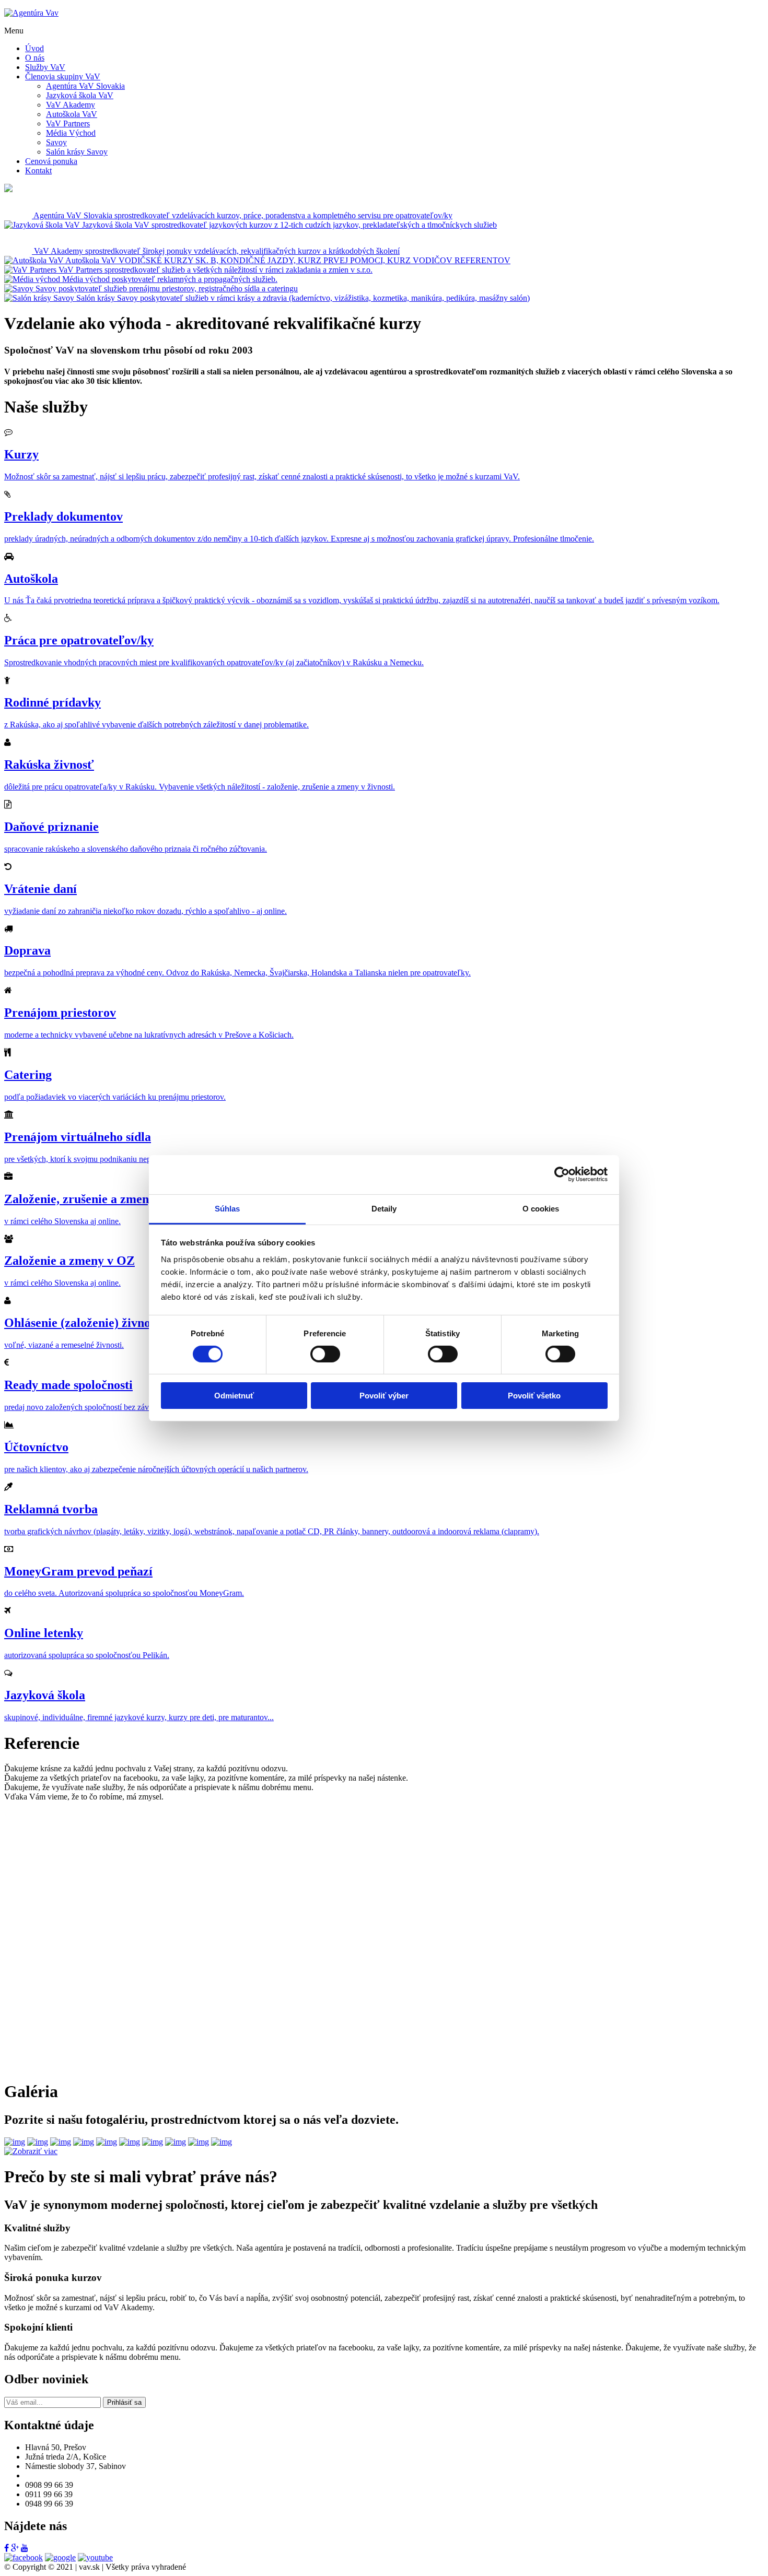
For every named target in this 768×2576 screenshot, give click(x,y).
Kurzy (21, 454)
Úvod (34, 48)
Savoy (56, 142)
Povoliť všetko (534, 1396)
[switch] (325, 1354)
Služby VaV (45, 67)
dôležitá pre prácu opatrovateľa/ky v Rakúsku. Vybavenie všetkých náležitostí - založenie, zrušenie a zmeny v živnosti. (200, 787)
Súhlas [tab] (228, 1208)
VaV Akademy (71, 105)
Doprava (27, 950)
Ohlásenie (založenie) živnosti (84, 1323)
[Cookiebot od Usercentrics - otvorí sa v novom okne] (562, 1174)
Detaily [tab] (384, 1208)
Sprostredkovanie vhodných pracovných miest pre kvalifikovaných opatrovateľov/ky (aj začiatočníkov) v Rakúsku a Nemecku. (214, 662)
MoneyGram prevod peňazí (78, 1571)
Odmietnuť (234, 1396)
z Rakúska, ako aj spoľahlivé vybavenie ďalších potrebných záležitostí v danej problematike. (156, 725)
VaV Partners (68, 123)
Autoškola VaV (72, 114)
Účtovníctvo (36, 1447)
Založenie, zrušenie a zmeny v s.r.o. (98, 1199)
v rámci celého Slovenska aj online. (62, 1221)
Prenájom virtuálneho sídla (78, 1137)
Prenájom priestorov (60, 1013)
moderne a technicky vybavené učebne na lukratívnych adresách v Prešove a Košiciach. (149, 1035)
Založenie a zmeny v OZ (69, 1261)
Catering (28, 1075)
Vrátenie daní (40, 889)
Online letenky (44, 1633)
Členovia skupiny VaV (63, 77)
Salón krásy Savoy (77, 152)
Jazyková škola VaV (80, 95)
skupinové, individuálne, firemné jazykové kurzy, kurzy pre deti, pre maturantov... (139, 1717)
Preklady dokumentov (63, 516)
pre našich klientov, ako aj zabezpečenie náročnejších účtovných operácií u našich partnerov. (156, 1469)
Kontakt (38, 170)
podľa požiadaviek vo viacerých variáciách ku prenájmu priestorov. (115, 1097)
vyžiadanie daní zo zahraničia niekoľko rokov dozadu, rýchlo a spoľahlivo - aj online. (146, 911)
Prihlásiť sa (124, 2402)
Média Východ (71, 133)
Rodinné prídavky (53, 702)
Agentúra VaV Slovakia (85, 86)
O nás (35, 58)
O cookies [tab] (541, 1208)
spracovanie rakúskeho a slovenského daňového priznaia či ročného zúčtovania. (136, 849)
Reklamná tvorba (51, 1509)
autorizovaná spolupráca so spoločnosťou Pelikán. (87, 1655)
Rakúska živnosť (49, 764)
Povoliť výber (384, 1396)
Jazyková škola (45, 1695)
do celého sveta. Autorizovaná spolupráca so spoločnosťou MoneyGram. (124, 1593)
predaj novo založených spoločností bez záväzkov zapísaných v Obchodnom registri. (144, 1407)
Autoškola (31, 579)
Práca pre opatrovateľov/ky (79, 640)
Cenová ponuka (51, 161)
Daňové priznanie (51, 827)
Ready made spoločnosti (68, 1385)
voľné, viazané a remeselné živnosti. (64, 1345)
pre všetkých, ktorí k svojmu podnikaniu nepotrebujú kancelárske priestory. (128, 1159)
